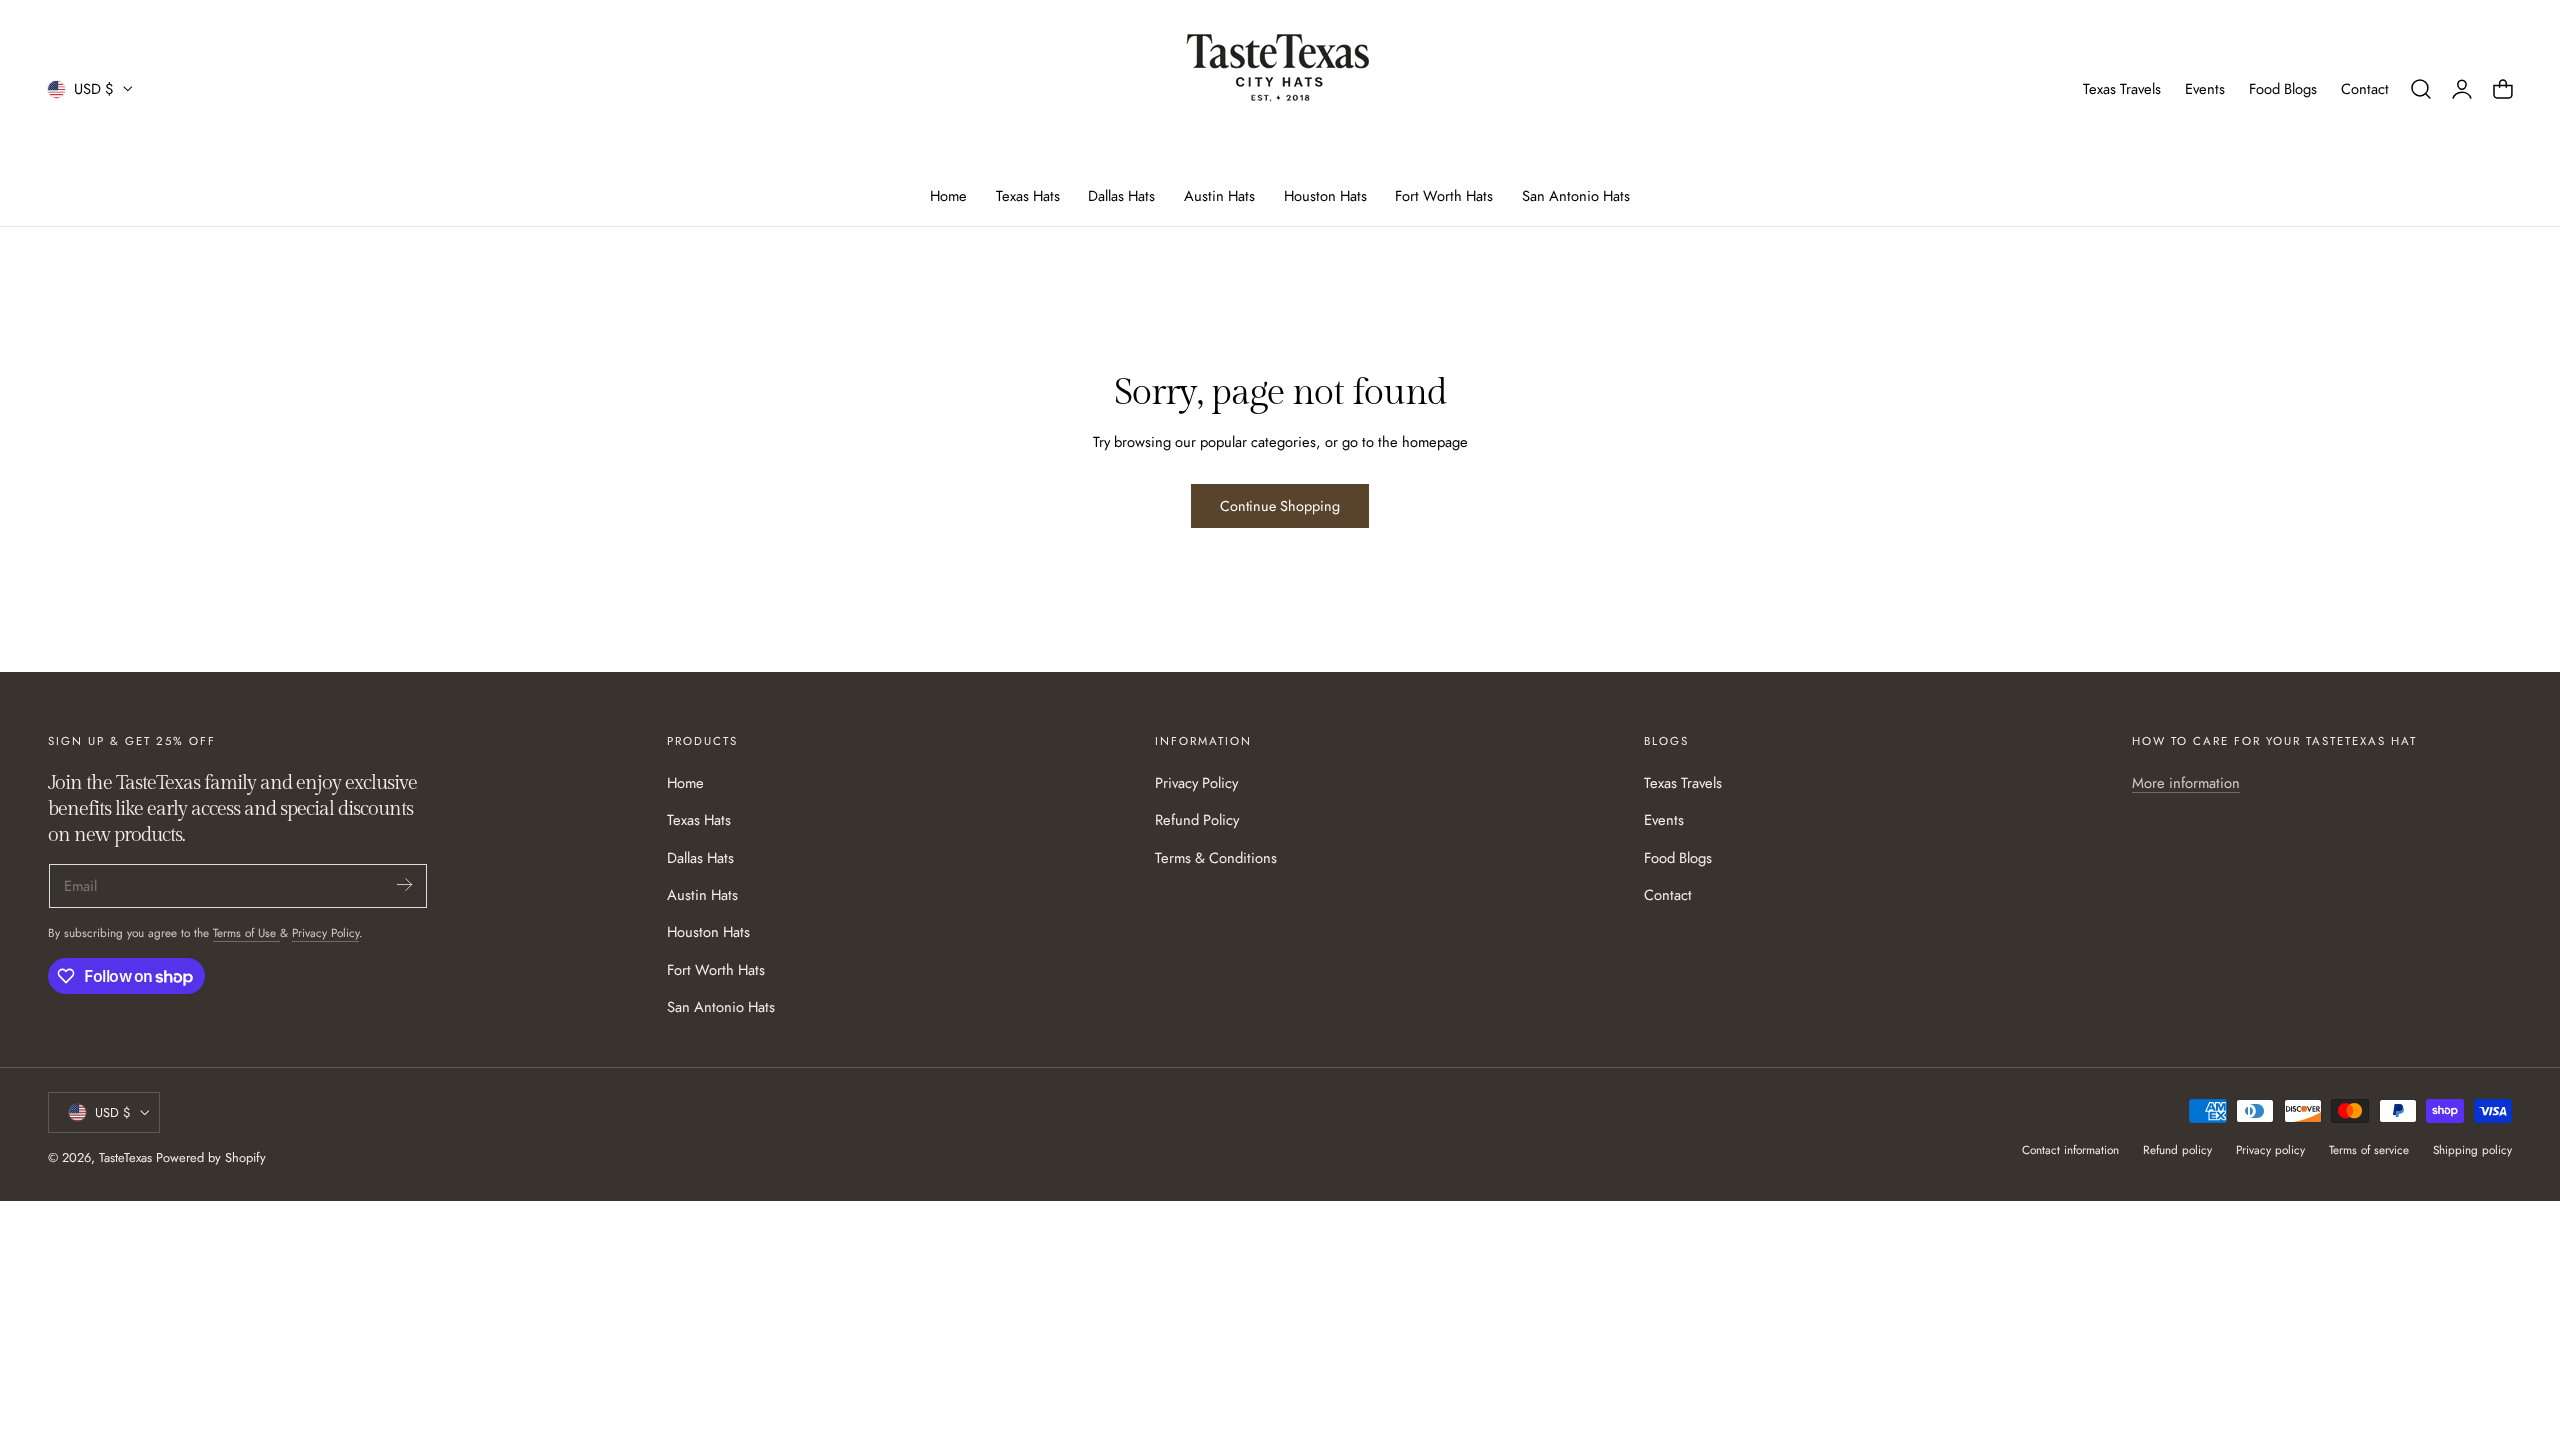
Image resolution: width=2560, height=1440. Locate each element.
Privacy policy (2270, 1149)
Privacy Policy (325, 932)
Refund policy (2177, 1149)
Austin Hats (702, 895)
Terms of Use (246, 932)
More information (2186, 783)
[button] (2421, 89)
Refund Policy (1197, 820)
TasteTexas (125, 1157)
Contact (2365, 89)
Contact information (2070, 1149)
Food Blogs (2283, 89)
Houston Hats (708, 932)
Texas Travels (2122, 89)
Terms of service (2369, 1149)
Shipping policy (2472, 1149)
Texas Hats (699, 820)
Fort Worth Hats (716, 969)
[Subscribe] (404, 884)
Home (685, 783)
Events (2205, 89)
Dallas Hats (700, 857)
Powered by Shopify (211, 1157)
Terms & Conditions (1216, 857)
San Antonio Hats (721, 1007)
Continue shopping (1280, 506)
